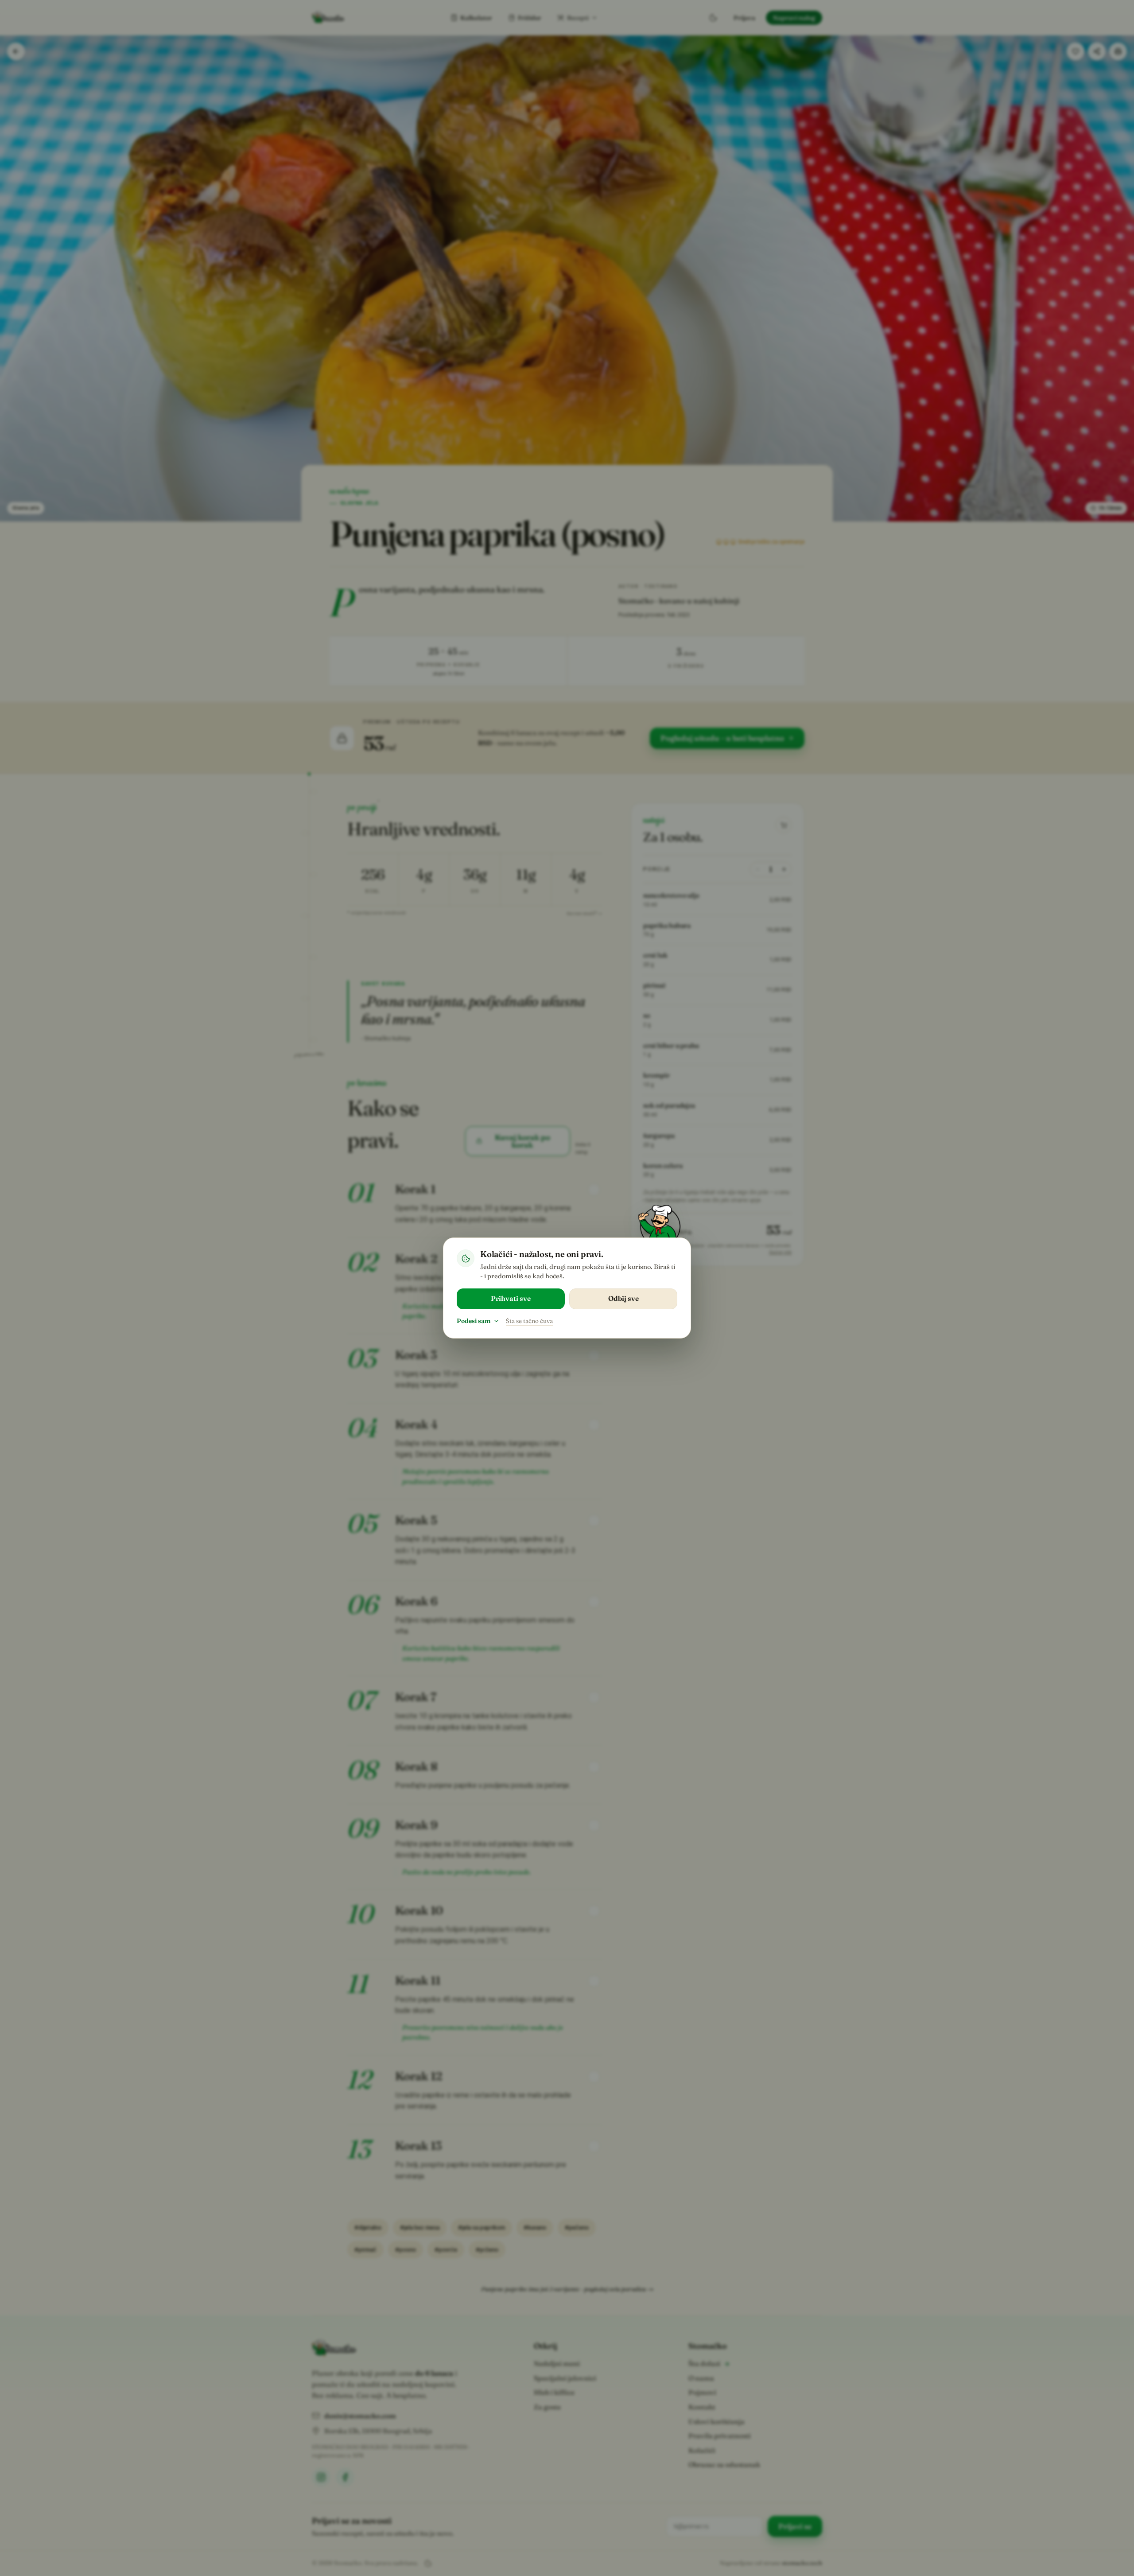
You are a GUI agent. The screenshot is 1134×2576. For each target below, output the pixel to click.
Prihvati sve (511, 1298)
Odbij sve (623, 1298)
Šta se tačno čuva (529, 1321)
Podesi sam (474, 1321)
